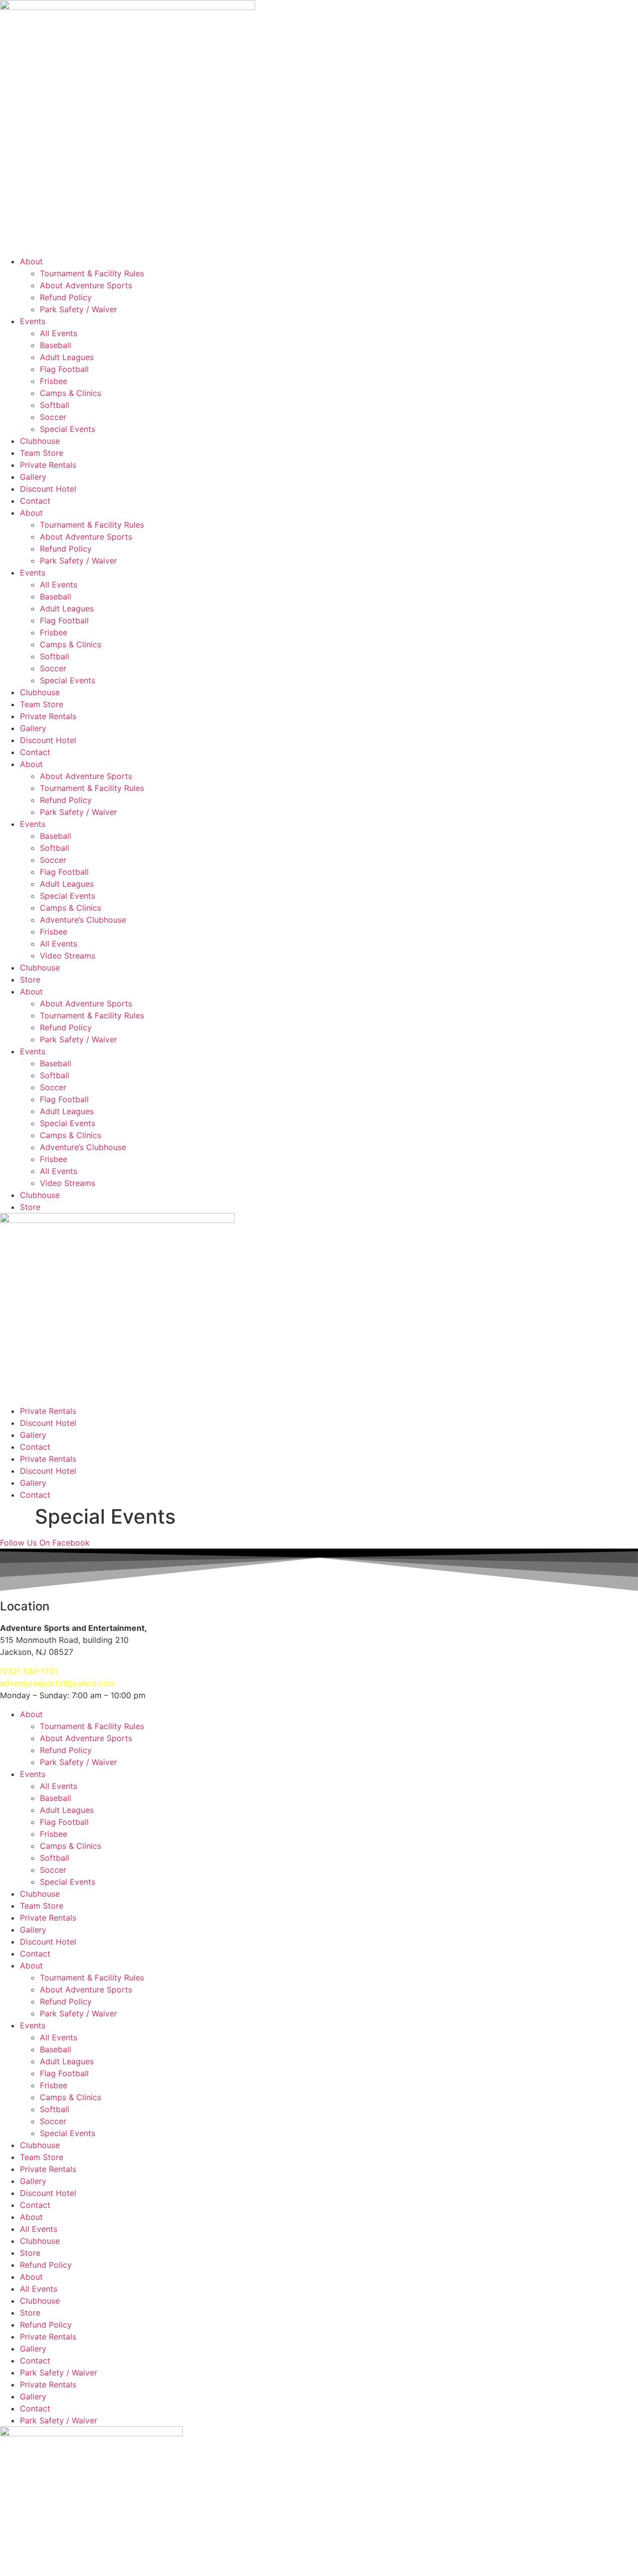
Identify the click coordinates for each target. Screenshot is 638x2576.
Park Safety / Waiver (79, 309)
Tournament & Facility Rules (92, 273)
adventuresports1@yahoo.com (58, 1683)
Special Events (68, 429)
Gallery (33, 477)
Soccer (53, 417)
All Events (59, 333)
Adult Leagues (67, 357)
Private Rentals (48, 465)
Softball (55, 405)
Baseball (56, 345)
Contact (35, 501)
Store (30, 980)
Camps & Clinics (71, 393)
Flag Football (64, 369)
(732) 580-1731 (29, 1671)
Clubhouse (40, 441)
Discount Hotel (48, 489)
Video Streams (68, 956)
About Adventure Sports (86, 285)
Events (33, 321)
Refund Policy (66, 297)
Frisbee (54, 381)
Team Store (42, 453)
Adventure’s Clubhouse (83, 920)
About (31, 261)
